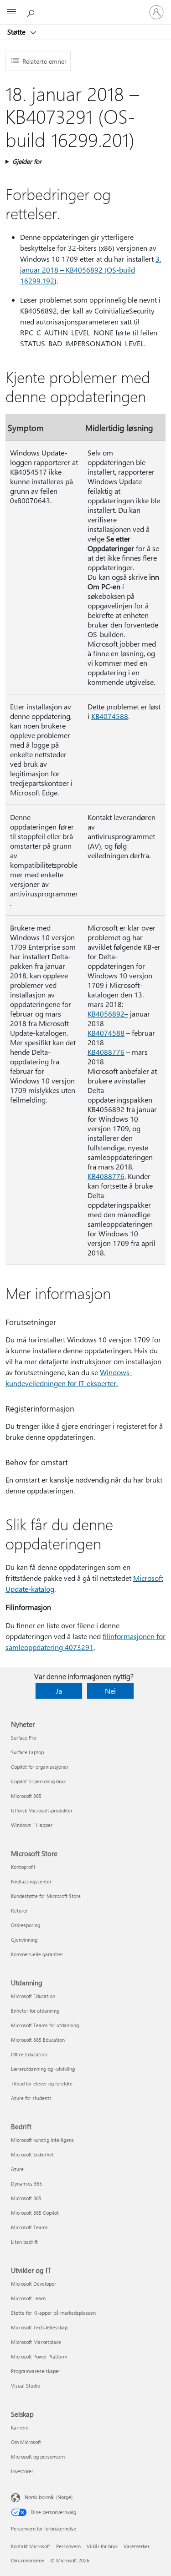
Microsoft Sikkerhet (32, 2154)
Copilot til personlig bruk (38, 1781)
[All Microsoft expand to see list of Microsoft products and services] (11, 12)
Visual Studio (26, 2386)
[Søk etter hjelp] (32, 12)
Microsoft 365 (26, 1796)
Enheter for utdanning (35, 2011)
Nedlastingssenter (31, 1881)
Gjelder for (27, 161)
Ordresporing (26, 1925)
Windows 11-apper (32, 1825)
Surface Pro (23, 1738)
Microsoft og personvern (38, 2457)
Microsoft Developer (34, 2284)
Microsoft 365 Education (38, 2040)
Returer (19, 1910)
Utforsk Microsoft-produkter (42, 1810)
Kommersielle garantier (37, 1954)
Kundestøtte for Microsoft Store (46, 1896)
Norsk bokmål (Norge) (49, 2497)
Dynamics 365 (26, 2184)
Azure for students (31, 2098)
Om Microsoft (26, 2442)
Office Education (29, 2054)
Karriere (20, 2427)
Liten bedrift (24, 2242)
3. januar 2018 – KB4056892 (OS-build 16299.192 (91, 270)
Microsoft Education (33, 1996)
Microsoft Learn (28, 2298)
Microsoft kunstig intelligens (42, 2140)
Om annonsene (28, 2560)
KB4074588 (110, 716)
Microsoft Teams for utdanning (45, 2025)
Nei (110, 1691)
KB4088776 (106, 1052)
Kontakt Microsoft (31, 2546)
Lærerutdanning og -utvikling (43, 2069)
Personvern (68, 2546)
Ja (59, 1691)
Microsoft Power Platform (39, 2356)
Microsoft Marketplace (36, 2342)
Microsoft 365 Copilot (35, 2213)
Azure (17, 2169)
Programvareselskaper (36, 2371)
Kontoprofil (23, 1867)
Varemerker (137, 2546)
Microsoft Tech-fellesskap (39, 2327)
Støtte (17, 32)
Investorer (22, 2471)
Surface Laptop (27, 1752)
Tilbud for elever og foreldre (42, 2083)
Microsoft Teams (29, 2227)
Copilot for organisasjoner (40, 1767)
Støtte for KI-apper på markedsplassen (53, 2313)
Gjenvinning (24, 1940)
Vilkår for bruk (102, 2546)
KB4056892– (108, 1014)
